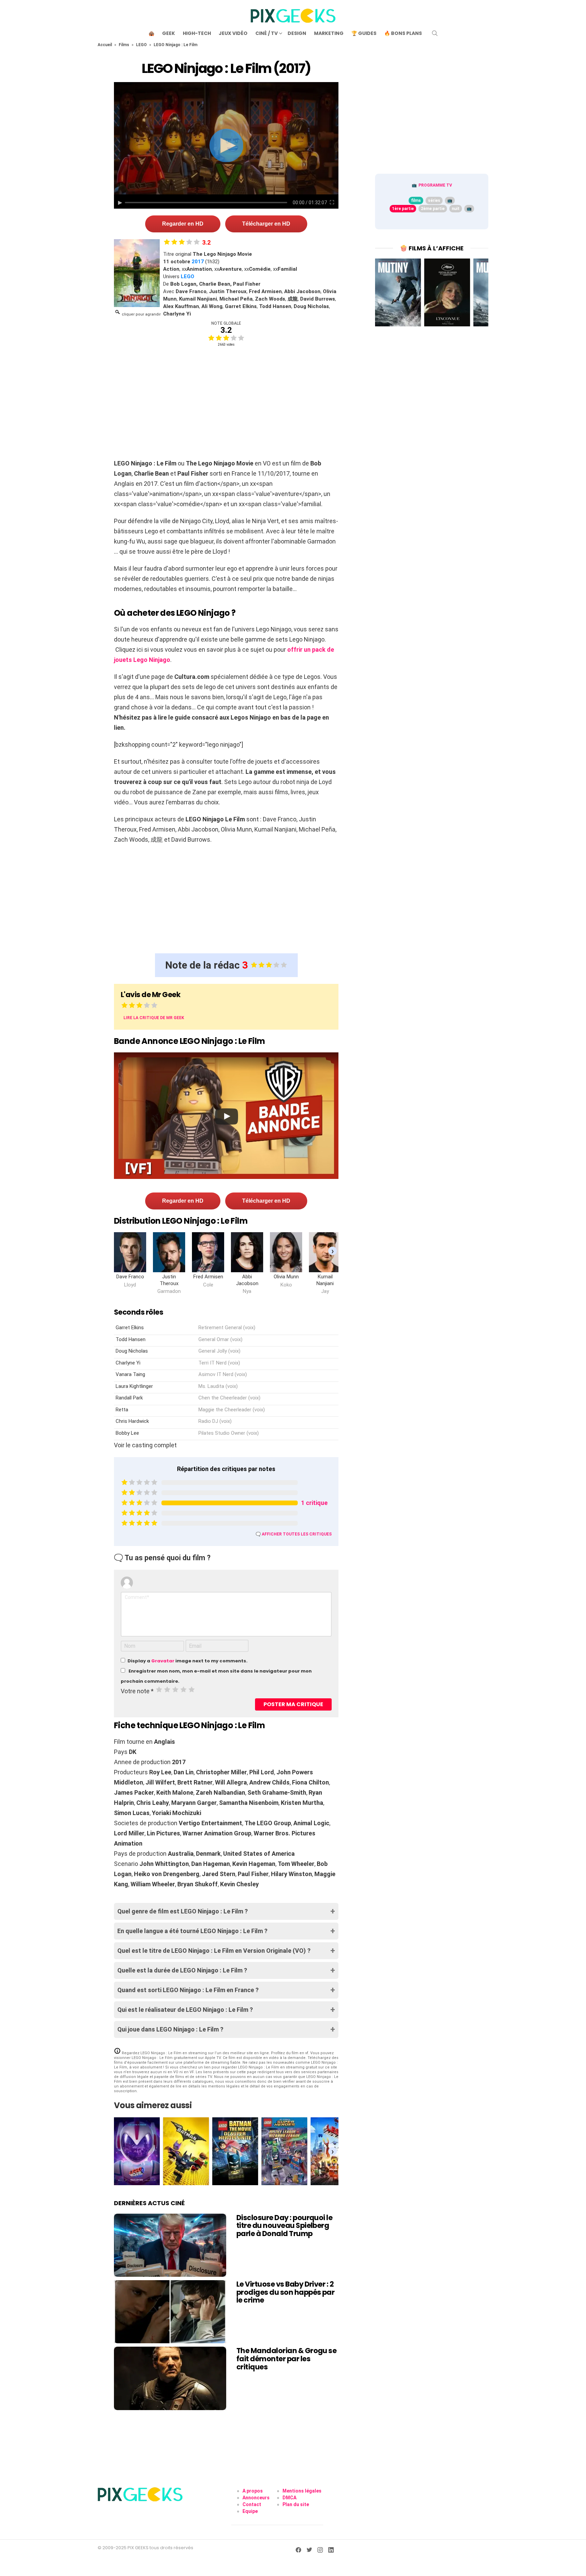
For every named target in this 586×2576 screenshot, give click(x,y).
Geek (169, 33)
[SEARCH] (435, 33)
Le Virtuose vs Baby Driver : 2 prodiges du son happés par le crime (285, 2292)
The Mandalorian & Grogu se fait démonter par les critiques (286, 2359)
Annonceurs (256, 2498)
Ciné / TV (267, 33)
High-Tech (197, 33)
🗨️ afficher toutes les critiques (294, 1534)
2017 (198, 262)
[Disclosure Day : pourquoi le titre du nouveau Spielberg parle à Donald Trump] (170, 2245)
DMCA (289, 2498)
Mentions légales (302, 2491)
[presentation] (333, 1251)
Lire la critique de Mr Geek (154, 1018)
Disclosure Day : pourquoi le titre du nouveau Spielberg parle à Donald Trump (284, 2226)
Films (124, 45)
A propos (253, 2491)
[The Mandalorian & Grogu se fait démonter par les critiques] (170, 2378)
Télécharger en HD (266, 224)
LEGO (141, 45)
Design (297, 33)
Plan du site (296, 2504)
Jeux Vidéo (233, 33)
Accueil (105, 45)
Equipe (250, 2511)
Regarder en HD (183, 224)
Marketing (329, 33)
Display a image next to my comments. (188, 1661)
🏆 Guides (364, 33)
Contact (252, 2504)
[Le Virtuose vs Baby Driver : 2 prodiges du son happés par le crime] (170, 2312)
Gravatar (163, 1661)
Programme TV (435, 185)
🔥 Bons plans (403, 33)
